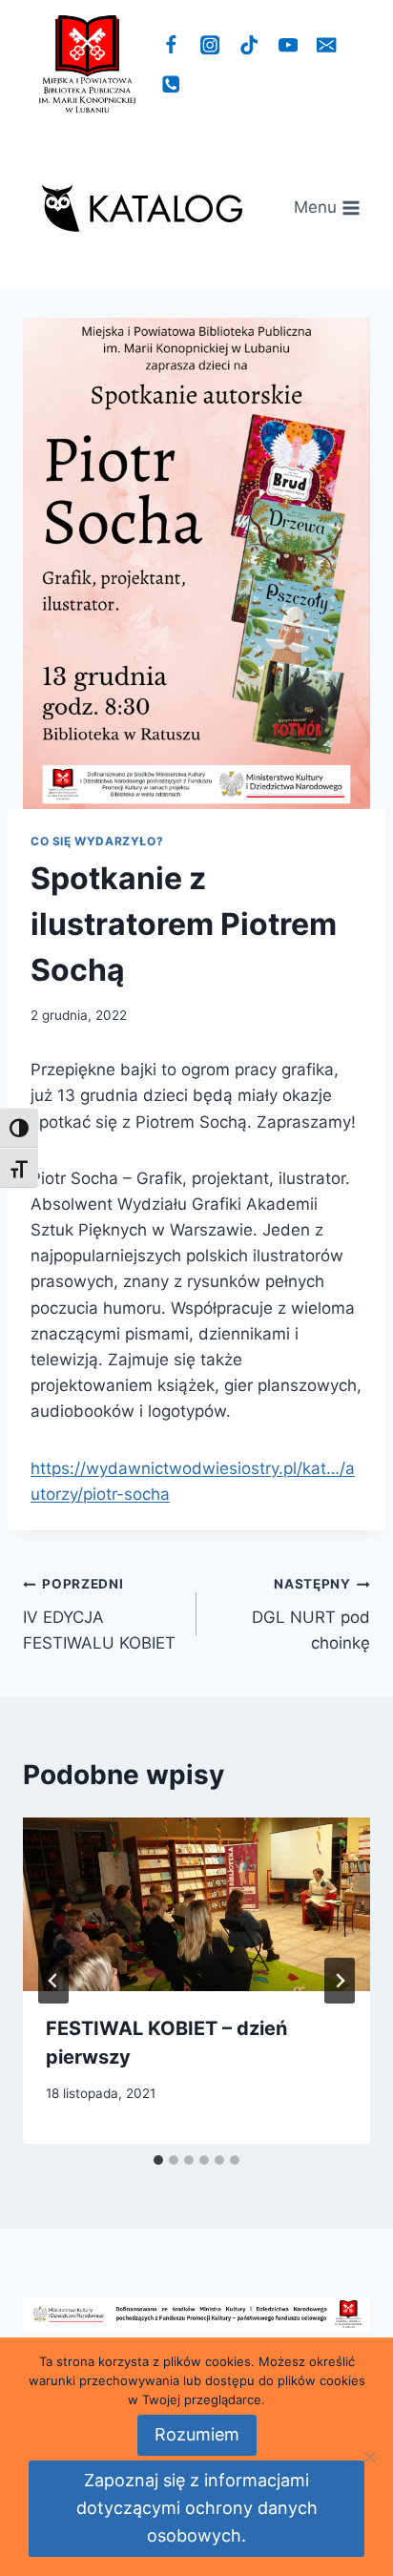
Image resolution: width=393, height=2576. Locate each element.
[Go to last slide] (53, 1981)
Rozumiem (197, 2434)
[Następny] (340, 1981)
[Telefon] (171, 84)
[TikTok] (249, 45)
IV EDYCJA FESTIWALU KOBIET (99, 1614)
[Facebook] (171, 45)
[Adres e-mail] (327, 45)
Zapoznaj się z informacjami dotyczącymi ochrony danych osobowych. (197, 2508)
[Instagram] (210, 45)
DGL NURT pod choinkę (311, 1614)
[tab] (158, 2160)
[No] (369, 2457)
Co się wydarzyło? (97, 841)
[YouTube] (288, 45)
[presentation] (196, 1904)
